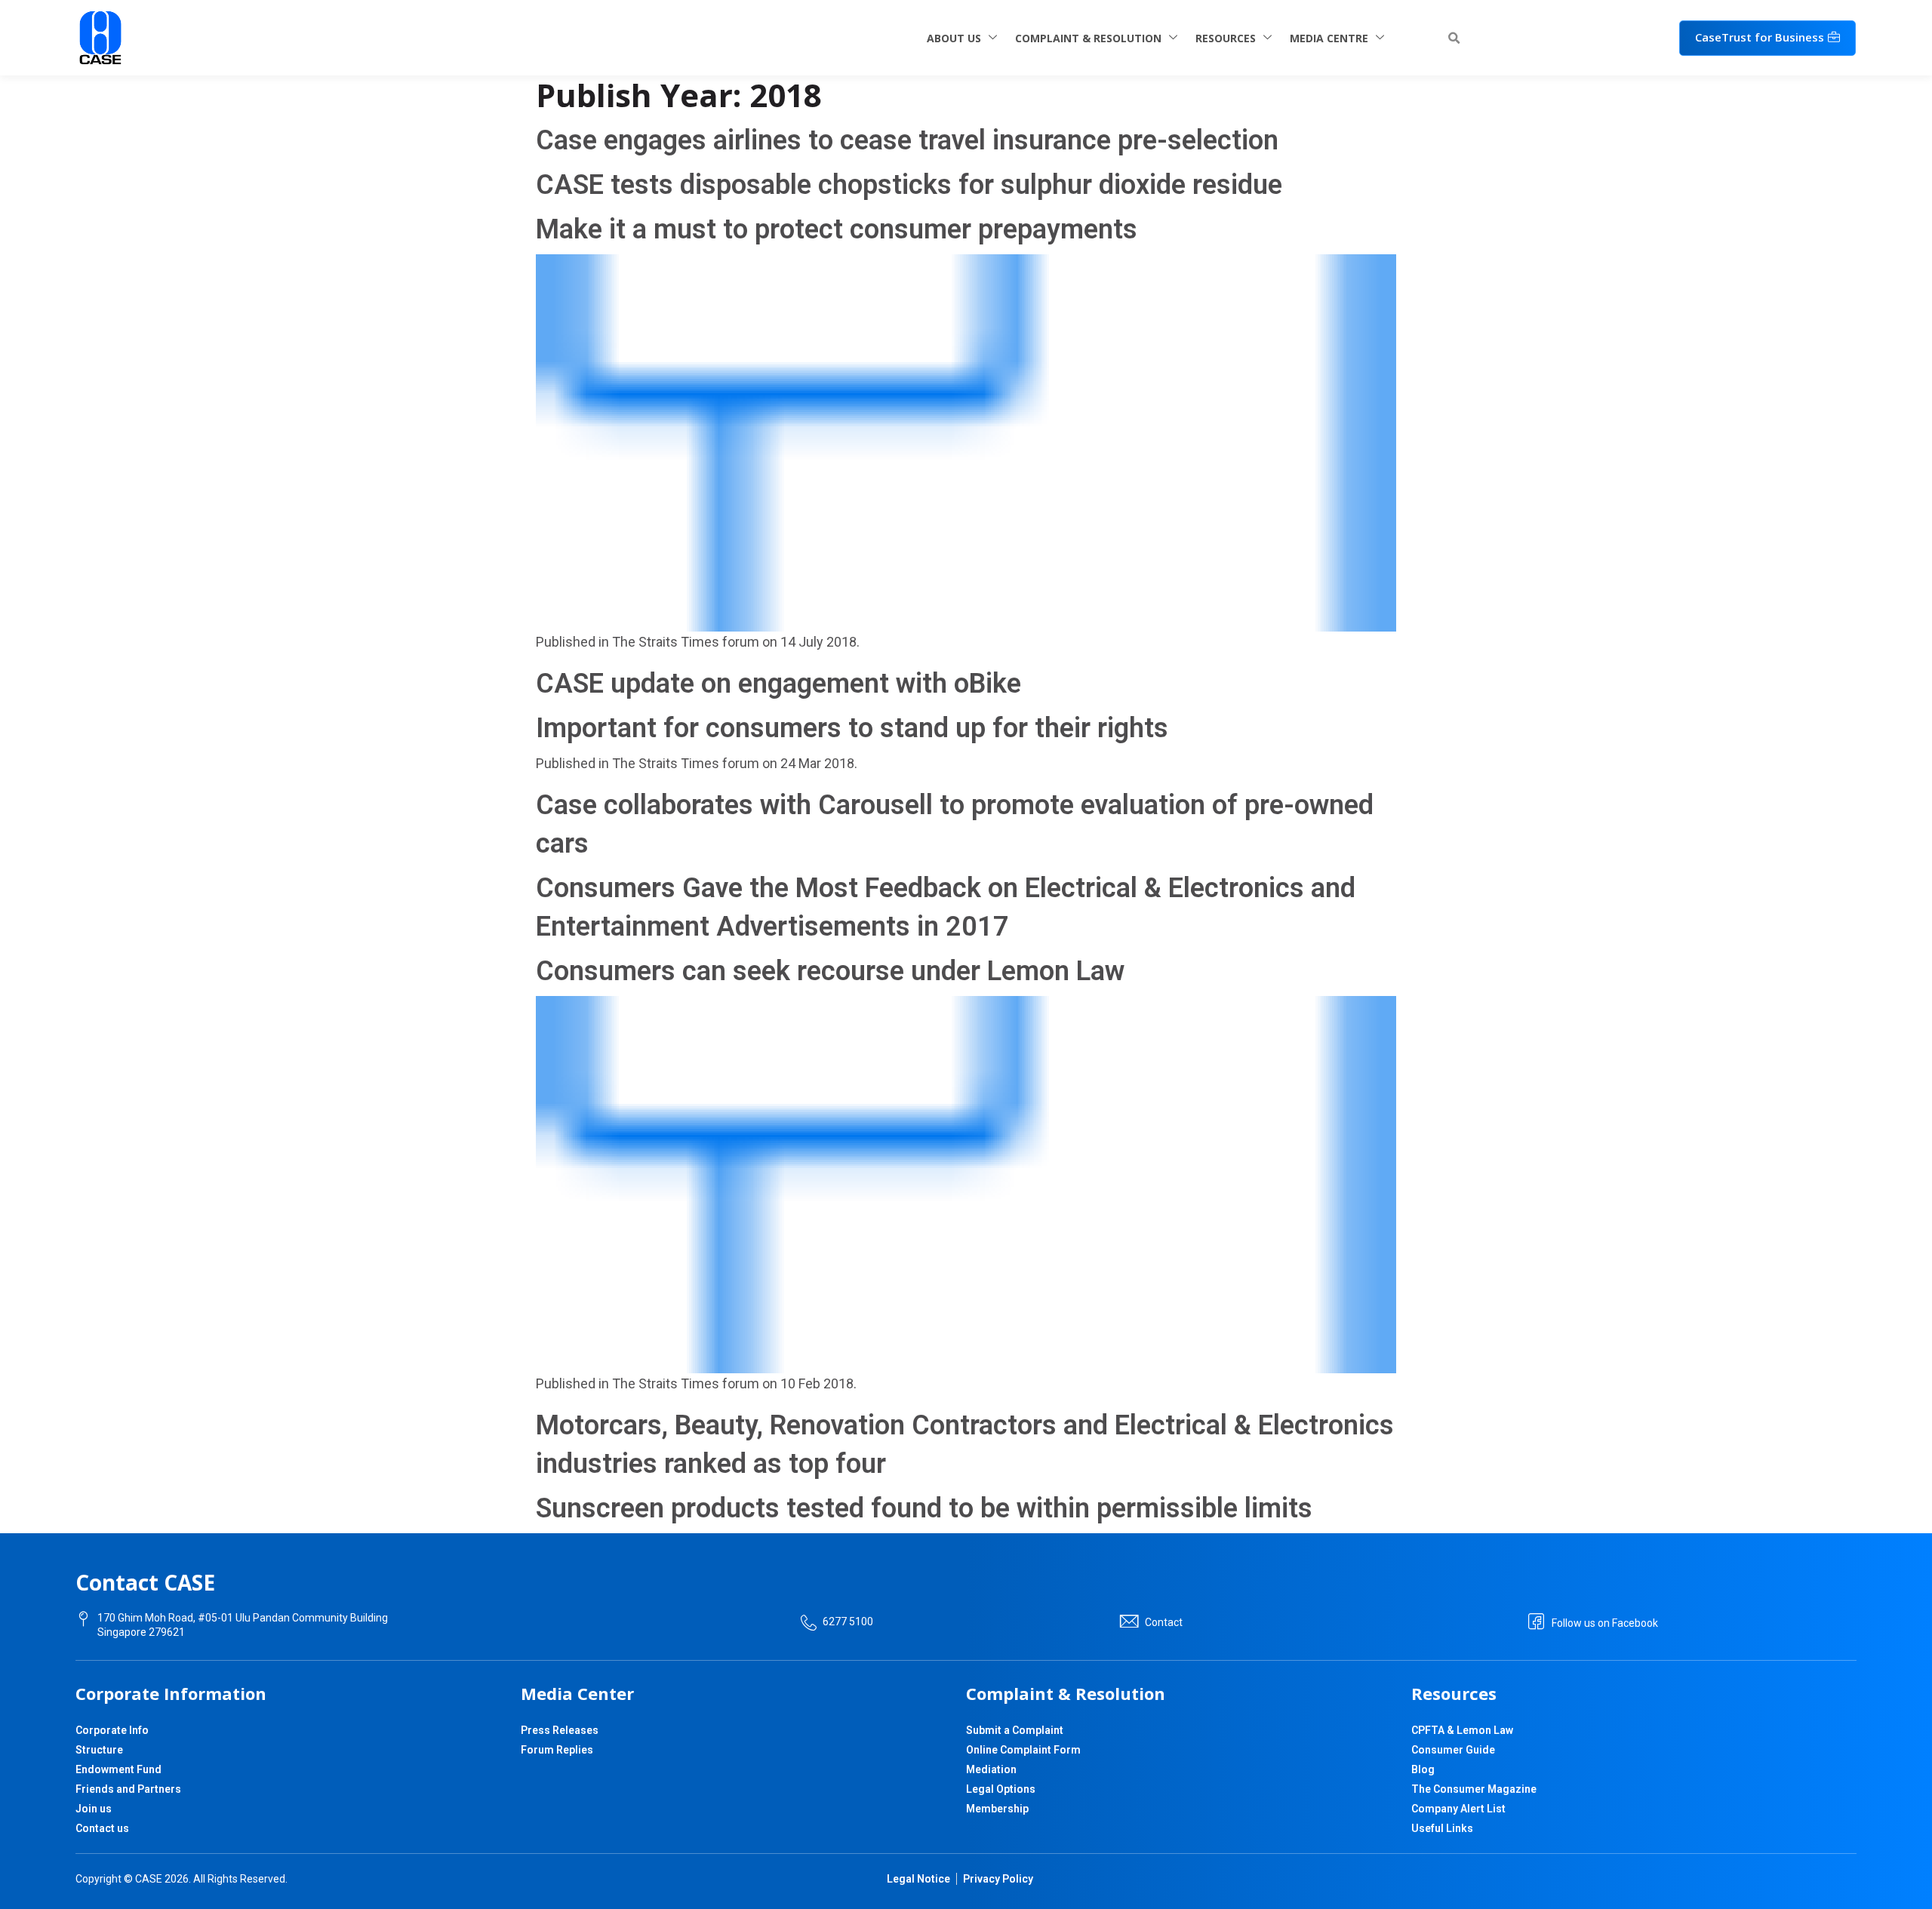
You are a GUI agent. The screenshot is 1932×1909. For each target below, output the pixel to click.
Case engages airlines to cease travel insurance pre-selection (907, 140)
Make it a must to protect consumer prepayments (837, 229)
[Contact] (1129, 1622)
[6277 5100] (809, 1623)
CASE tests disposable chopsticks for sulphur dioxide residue (909, 185)
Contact (1164, 1622)
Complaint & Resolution (1088, 38)
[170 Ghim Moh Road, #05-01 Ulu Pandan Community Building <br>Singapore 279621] (83, 1619)
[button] (1454, 38)
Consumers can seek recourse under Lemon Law (830, 971)
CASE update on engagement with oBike (778, 684)
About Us (954, 38)
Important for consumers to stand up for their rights (852, 728)
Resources (1226, 38)
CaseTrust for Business (1760, 37)
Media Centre (1329, 38)
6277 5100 (848, 1622)
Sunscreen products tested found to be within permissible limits (924, 1508)
